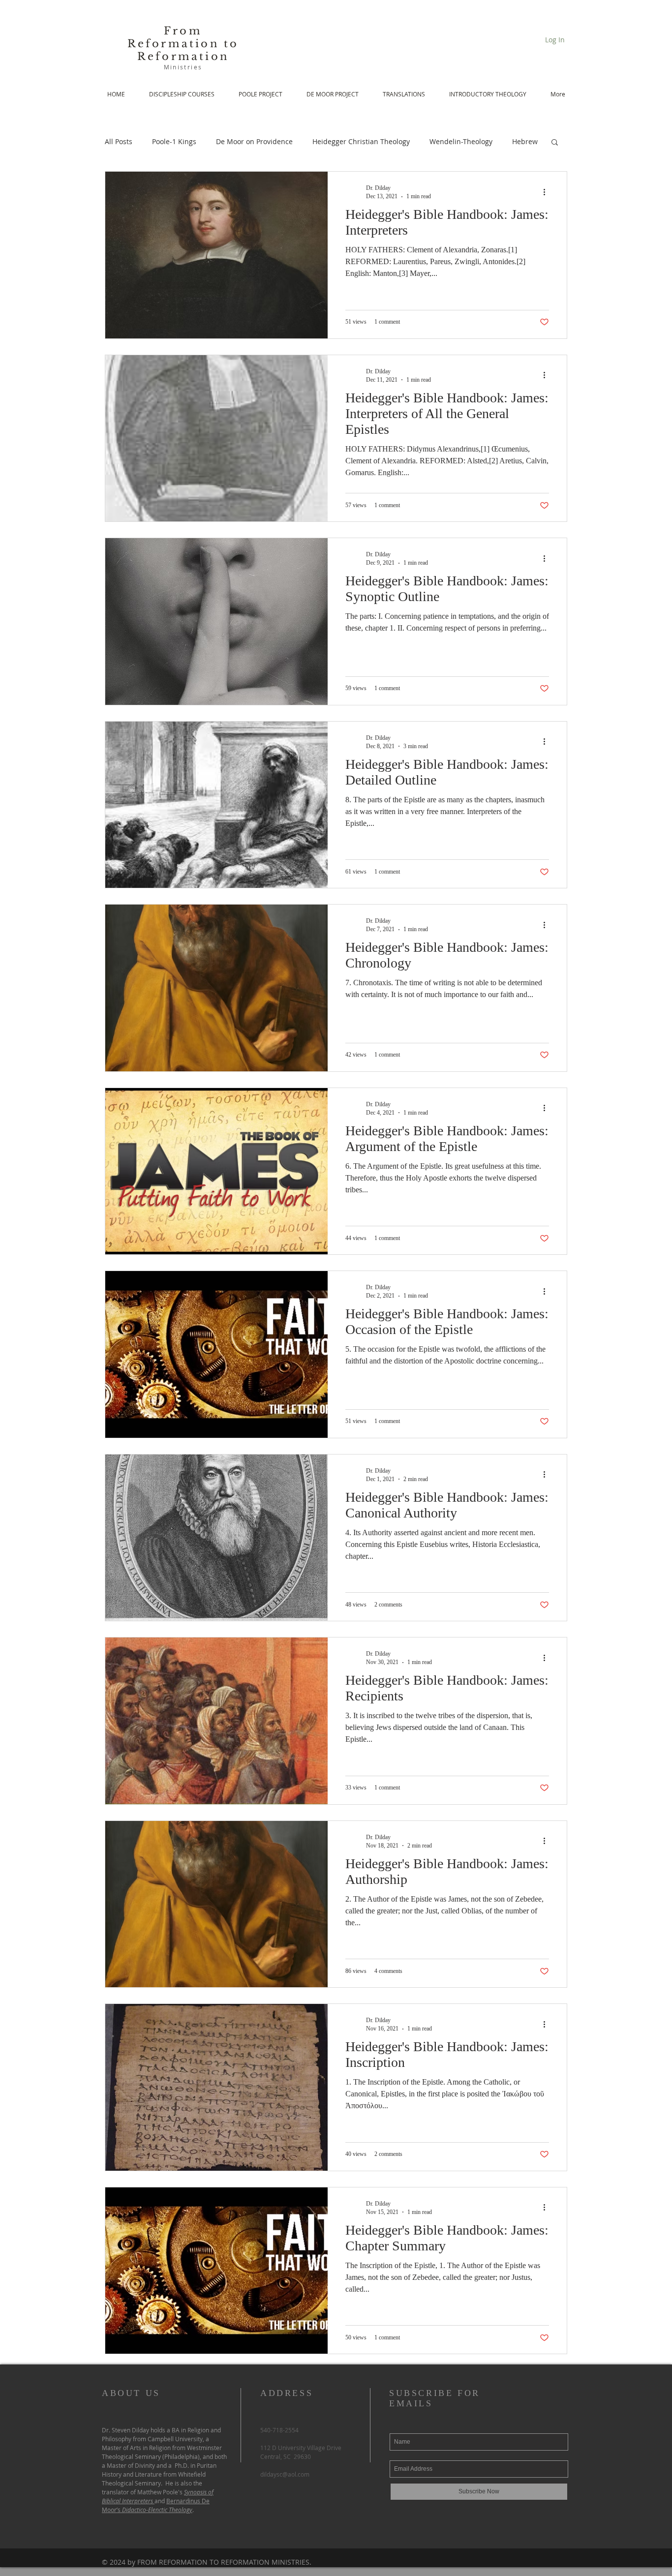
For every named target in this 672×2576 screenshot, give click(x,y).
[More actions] (548, 192)
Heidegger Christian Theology (361, 141)
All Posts (119, 141)
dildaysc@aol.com (285, 2474)
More (521, 141)
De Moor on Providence (254, 141)
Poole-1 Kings (174, 141)
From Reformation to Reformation (183, 44)
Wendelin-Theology (461, 141)
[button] (555, 143)
